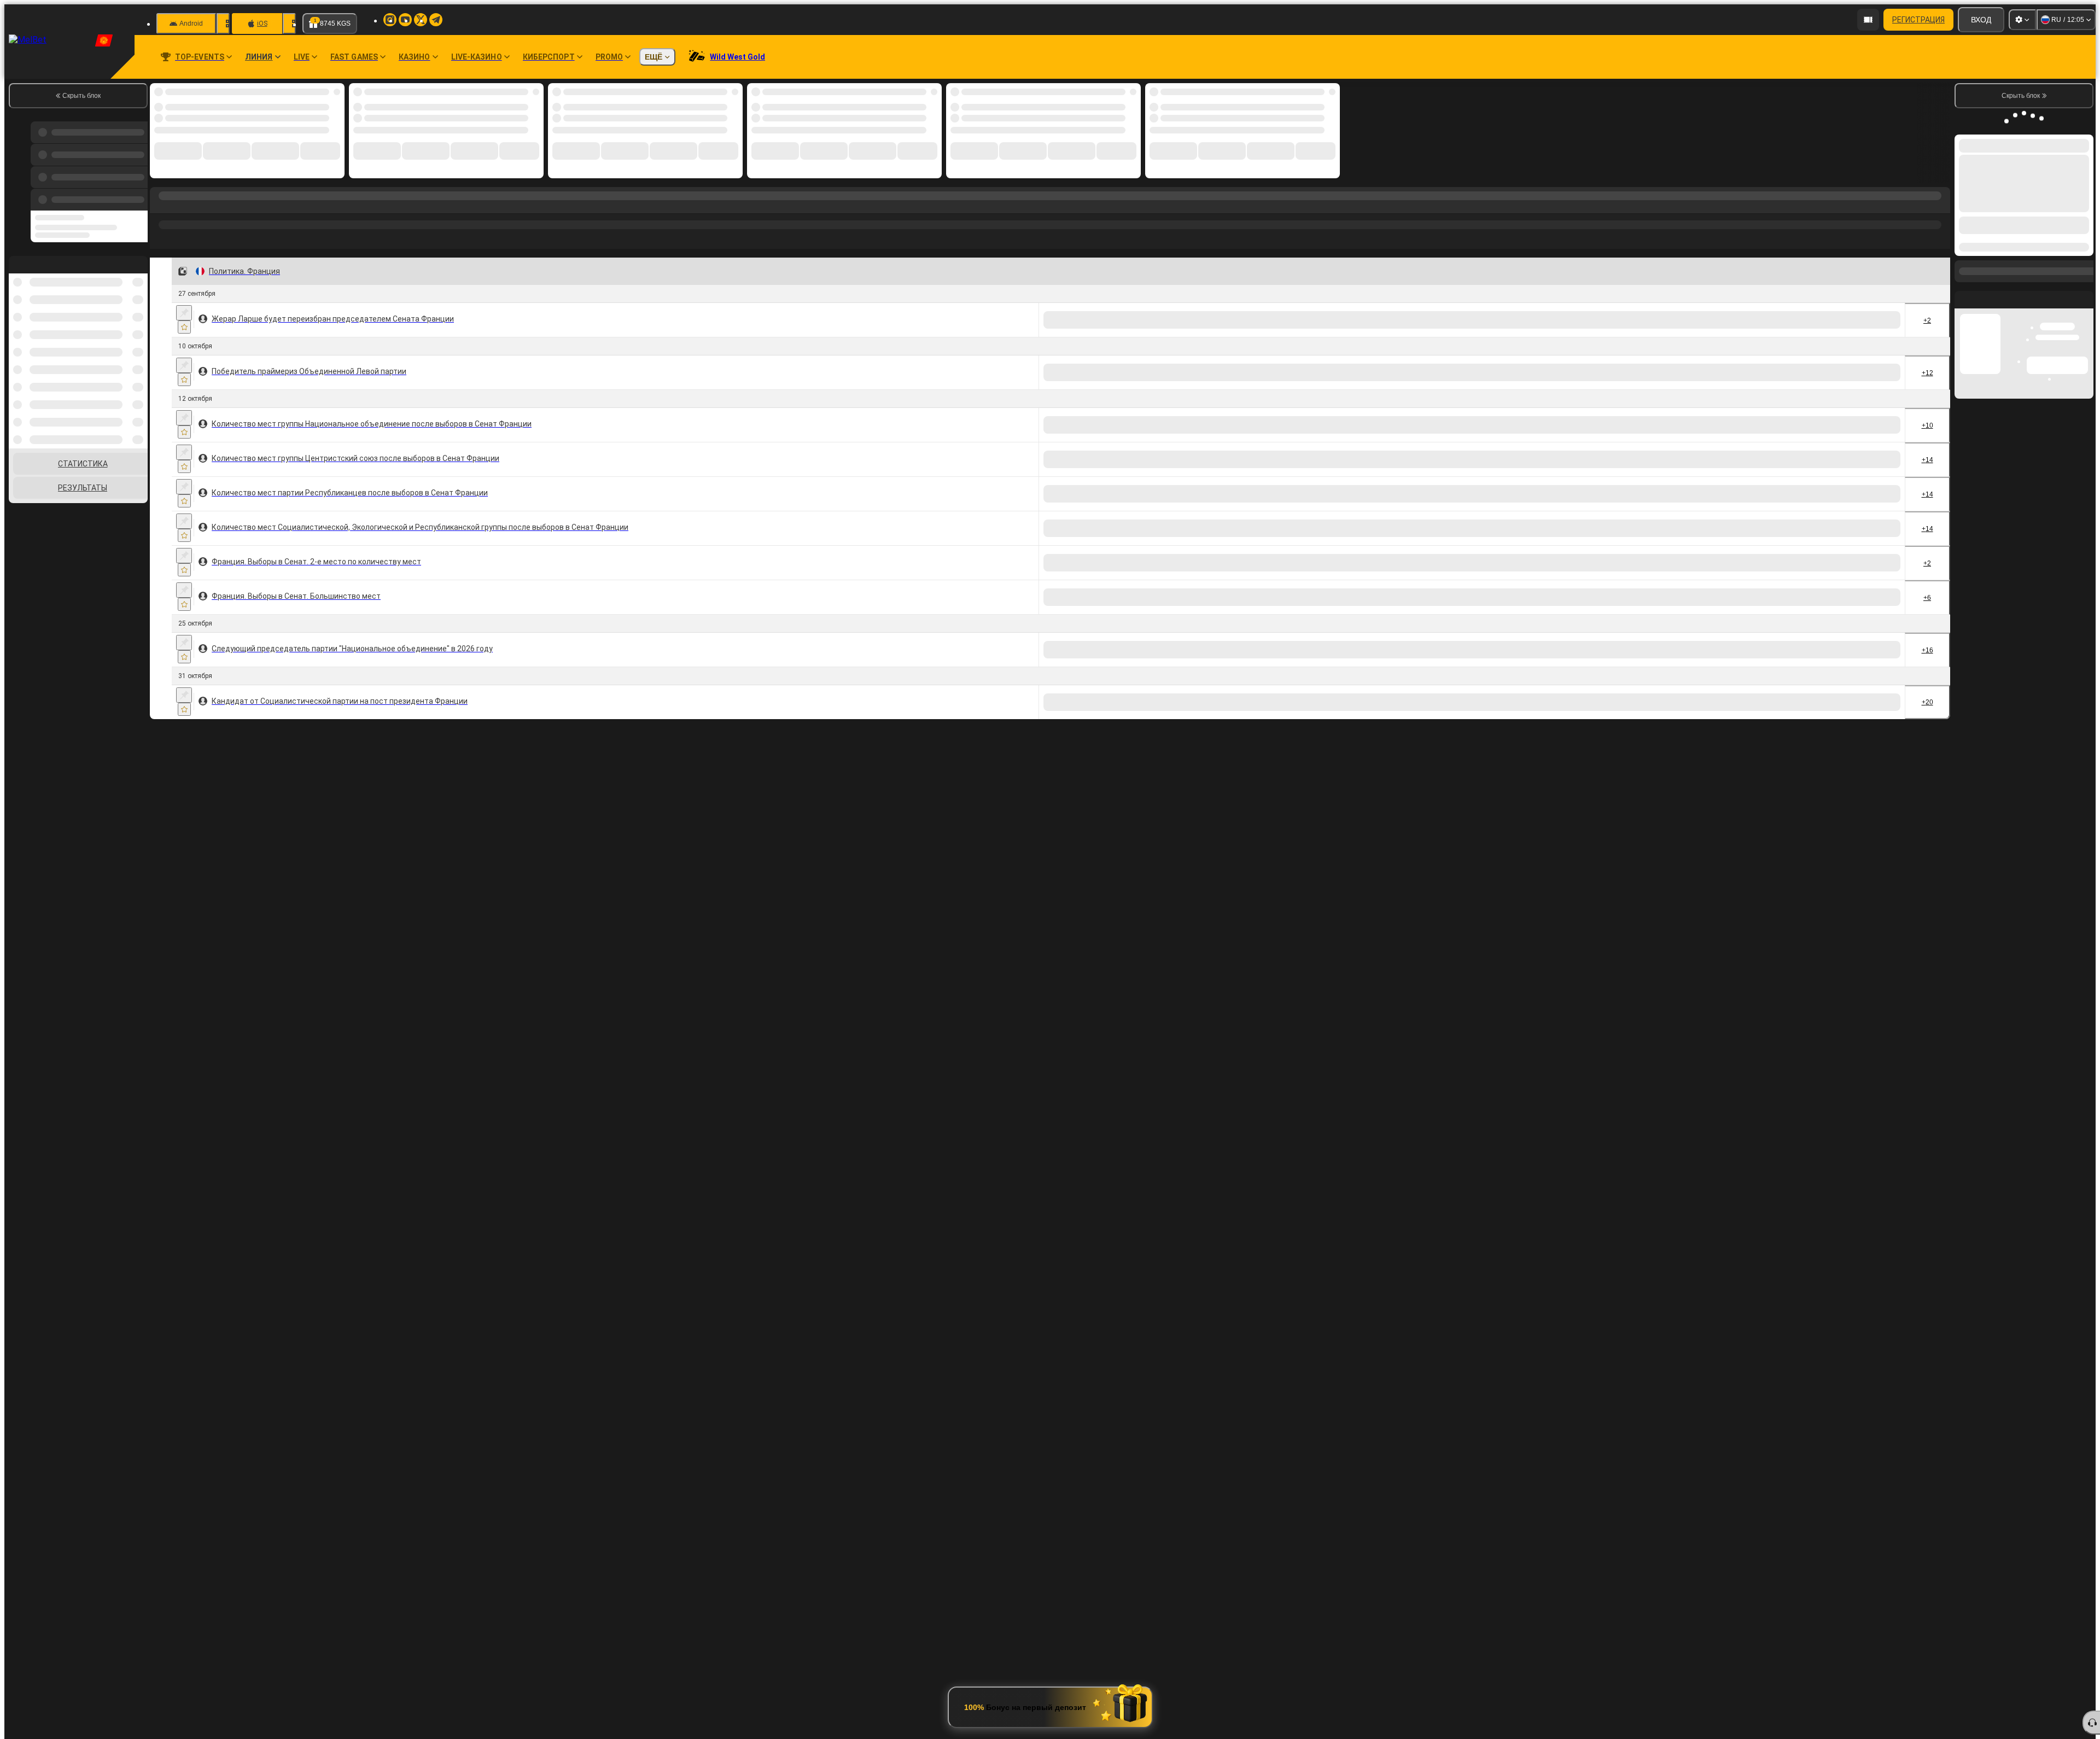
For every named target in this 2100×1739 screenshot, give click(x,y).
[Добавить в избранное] (184, 327)
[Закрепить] (184, 313)
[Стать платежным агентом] (1868, 20)
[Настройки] (2022, 20)
